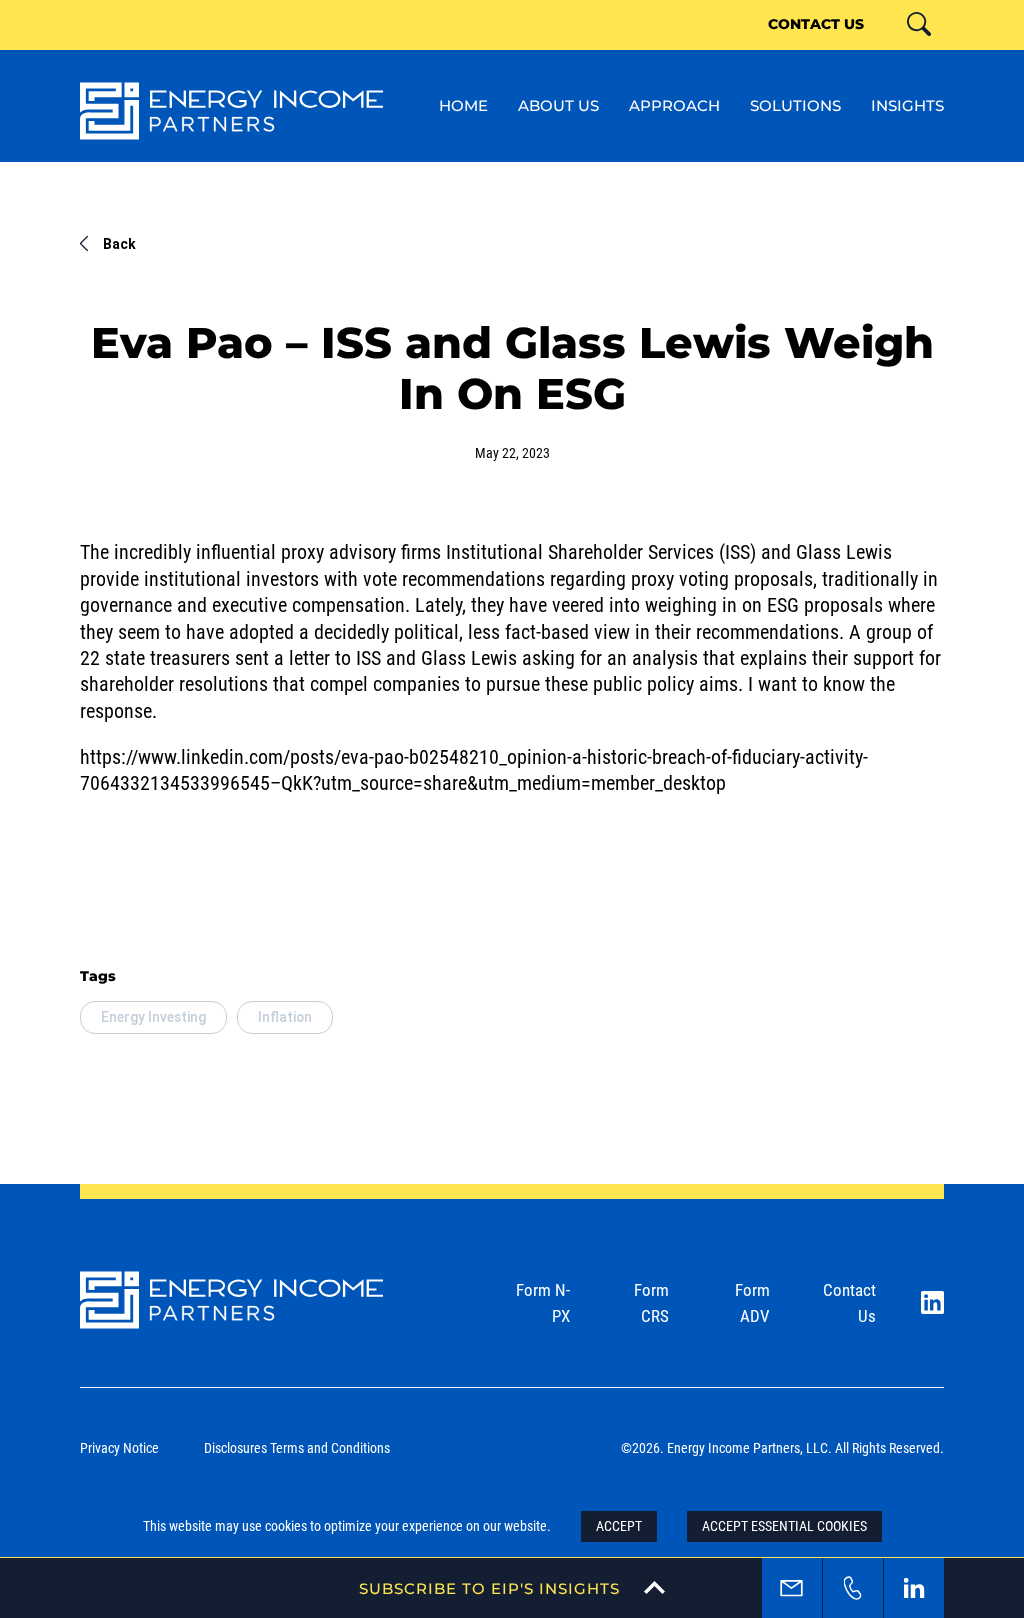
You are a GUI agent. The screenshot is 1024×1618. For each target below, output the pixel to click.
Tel (853, 1588)
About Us (558, 105)
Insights (907, 105)
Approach (674, 105)
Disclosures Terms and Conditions (297, 1447)
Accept (619, 1525)
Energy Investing (153, 1017)
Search (941, 47)
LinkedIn (932, 1302)
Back (119, 244)
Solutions (795, 105)
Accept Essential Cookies (784, 1525)
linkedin (914, 1588)
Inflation (285, 1017)
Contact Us (816, 23)
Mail (792, 1588)
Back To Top (980, 1504)
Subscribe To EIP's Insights (489, 1588)
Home (463, 105)
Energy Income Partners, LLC (231, 111)
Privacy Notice (119, 1447)
